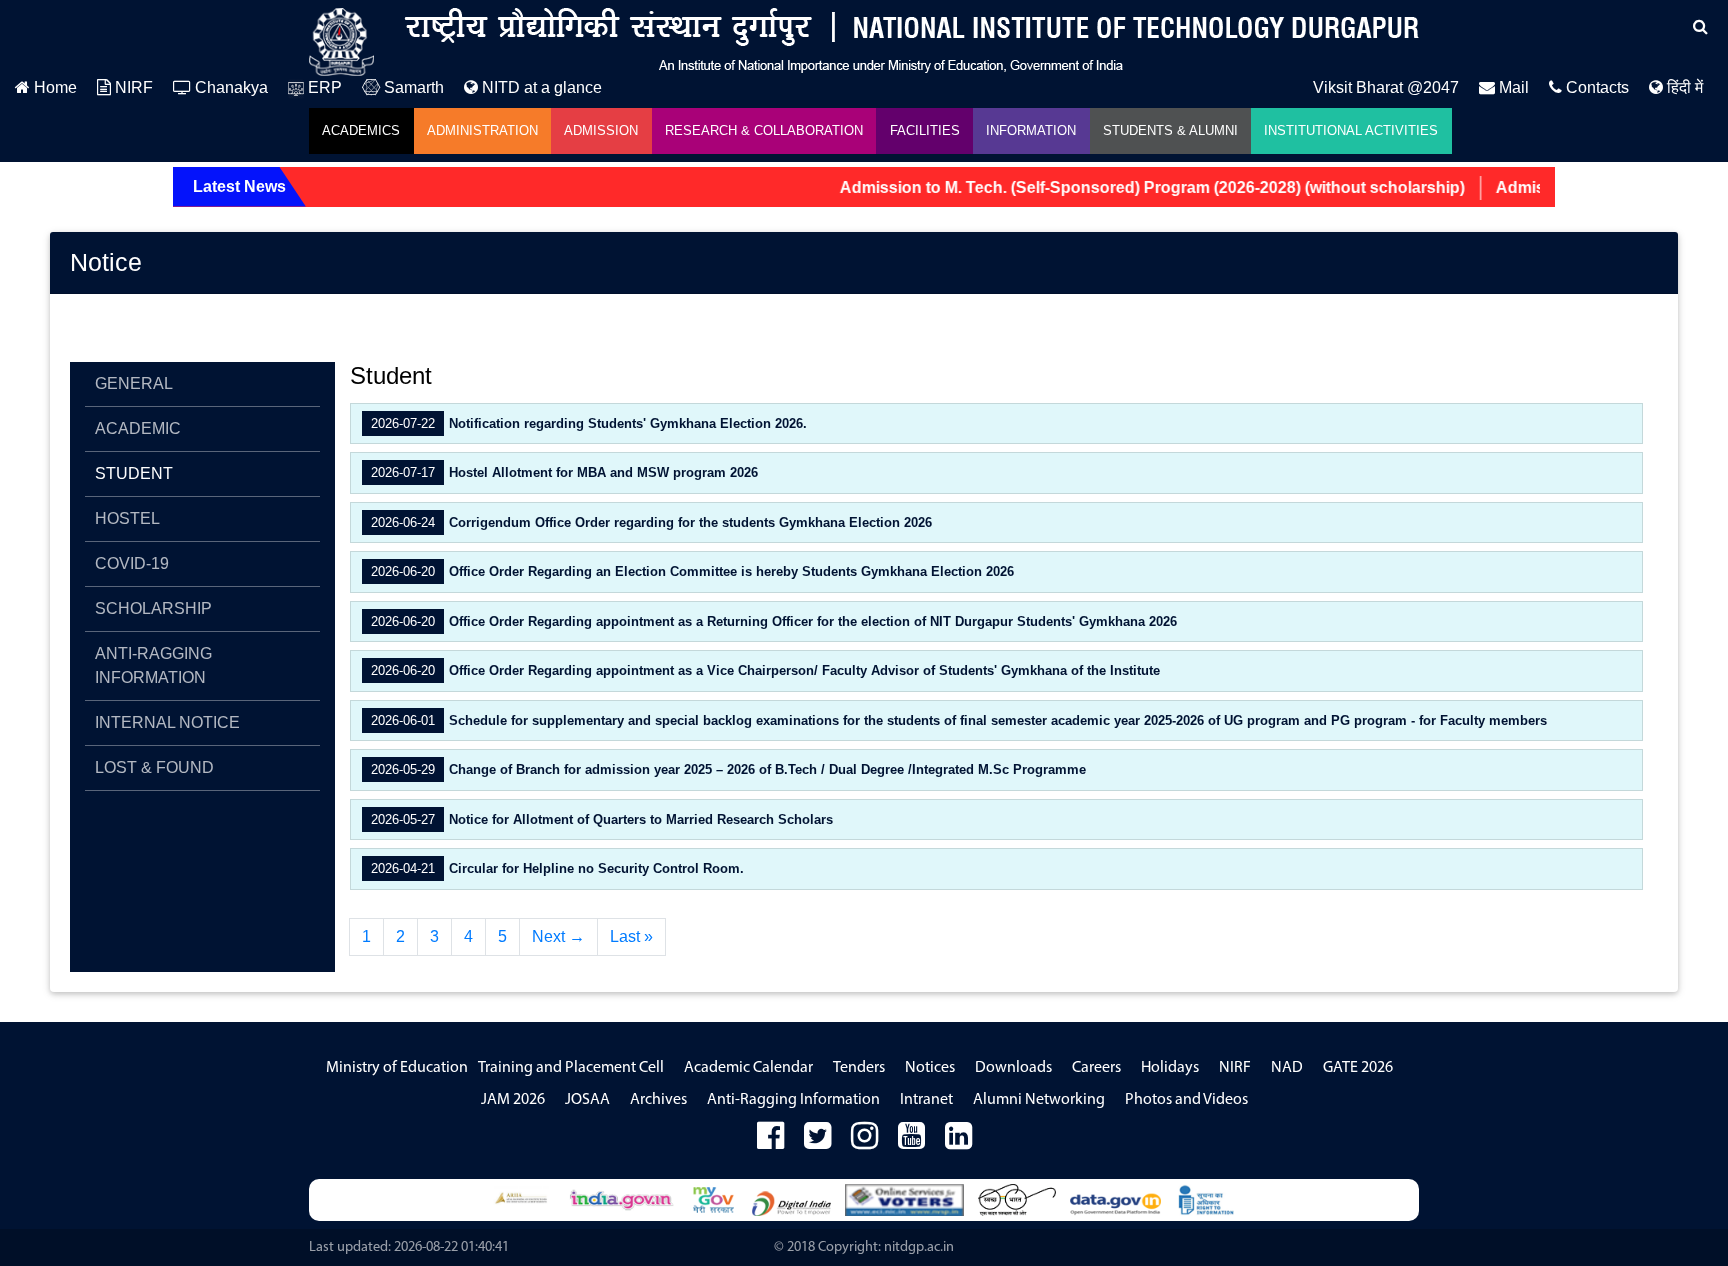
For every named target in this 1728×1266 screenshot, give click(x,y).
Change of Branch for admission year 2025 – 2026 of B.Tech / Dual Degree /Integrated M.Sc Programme (726, 769)
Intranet (926, 1100)
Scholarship (153, 608)
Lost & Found (154, 767)
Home (53, 87)
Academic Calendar (748, 1068)
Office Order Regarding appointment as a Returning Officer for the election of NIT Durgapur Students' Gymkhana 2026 (772, 621)
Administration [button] (482, 130)
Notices (930, 1068)
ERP (323, 87)
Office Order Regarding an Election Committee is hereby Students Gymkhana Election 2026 (690, 571)
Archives (658, 1100)
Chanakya (229, 87)
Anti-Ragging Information (153, 665)
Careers (1096, 1068)
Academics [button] (361, 130)
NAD (1287, 1068)
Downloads (1013, 1068)
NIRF (132, 87)
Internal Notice (167, 722)
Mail (1512, 87)
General (134, 383)
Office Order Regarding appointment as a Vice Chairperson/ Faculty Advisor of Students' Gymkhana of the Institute (763, 670)
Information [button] (1031, 130)
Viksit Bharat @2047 (1386, 87)
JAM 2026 (513, 1100)
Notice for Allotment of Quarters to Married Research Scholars (600, 819)
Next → (558, 936)
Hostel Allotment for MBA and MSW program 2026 (562, 472)
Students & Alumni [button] (1170, 130)
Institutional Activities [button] (1351, 130)
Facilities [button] (925, 130)
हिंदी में (1683, 87)
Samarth (412, 87)
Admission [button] (601, 130)
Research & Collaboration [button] (764, 130)
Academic (138, 428)
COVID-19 (132, 563)
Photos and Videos (1186, 1100)
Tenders (859, 1068)
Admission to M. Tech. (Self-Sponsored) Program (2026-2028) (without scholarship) (1131, 187)
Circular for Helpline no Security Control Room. (555, 868)
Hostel (127, 518)
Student (134, 473)
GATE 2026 (1358, 1068)
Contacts (1595, 87)
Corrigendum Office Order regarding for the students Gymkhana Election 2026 (649, 522)
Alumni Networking (1039, 1100)
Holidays (1170, 1068)
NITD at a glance (540, 87)
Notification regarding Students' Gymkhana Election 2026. (587, 423)
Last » (631, 936)
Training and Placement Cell (571, 1068)
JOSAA (587, 1100)
